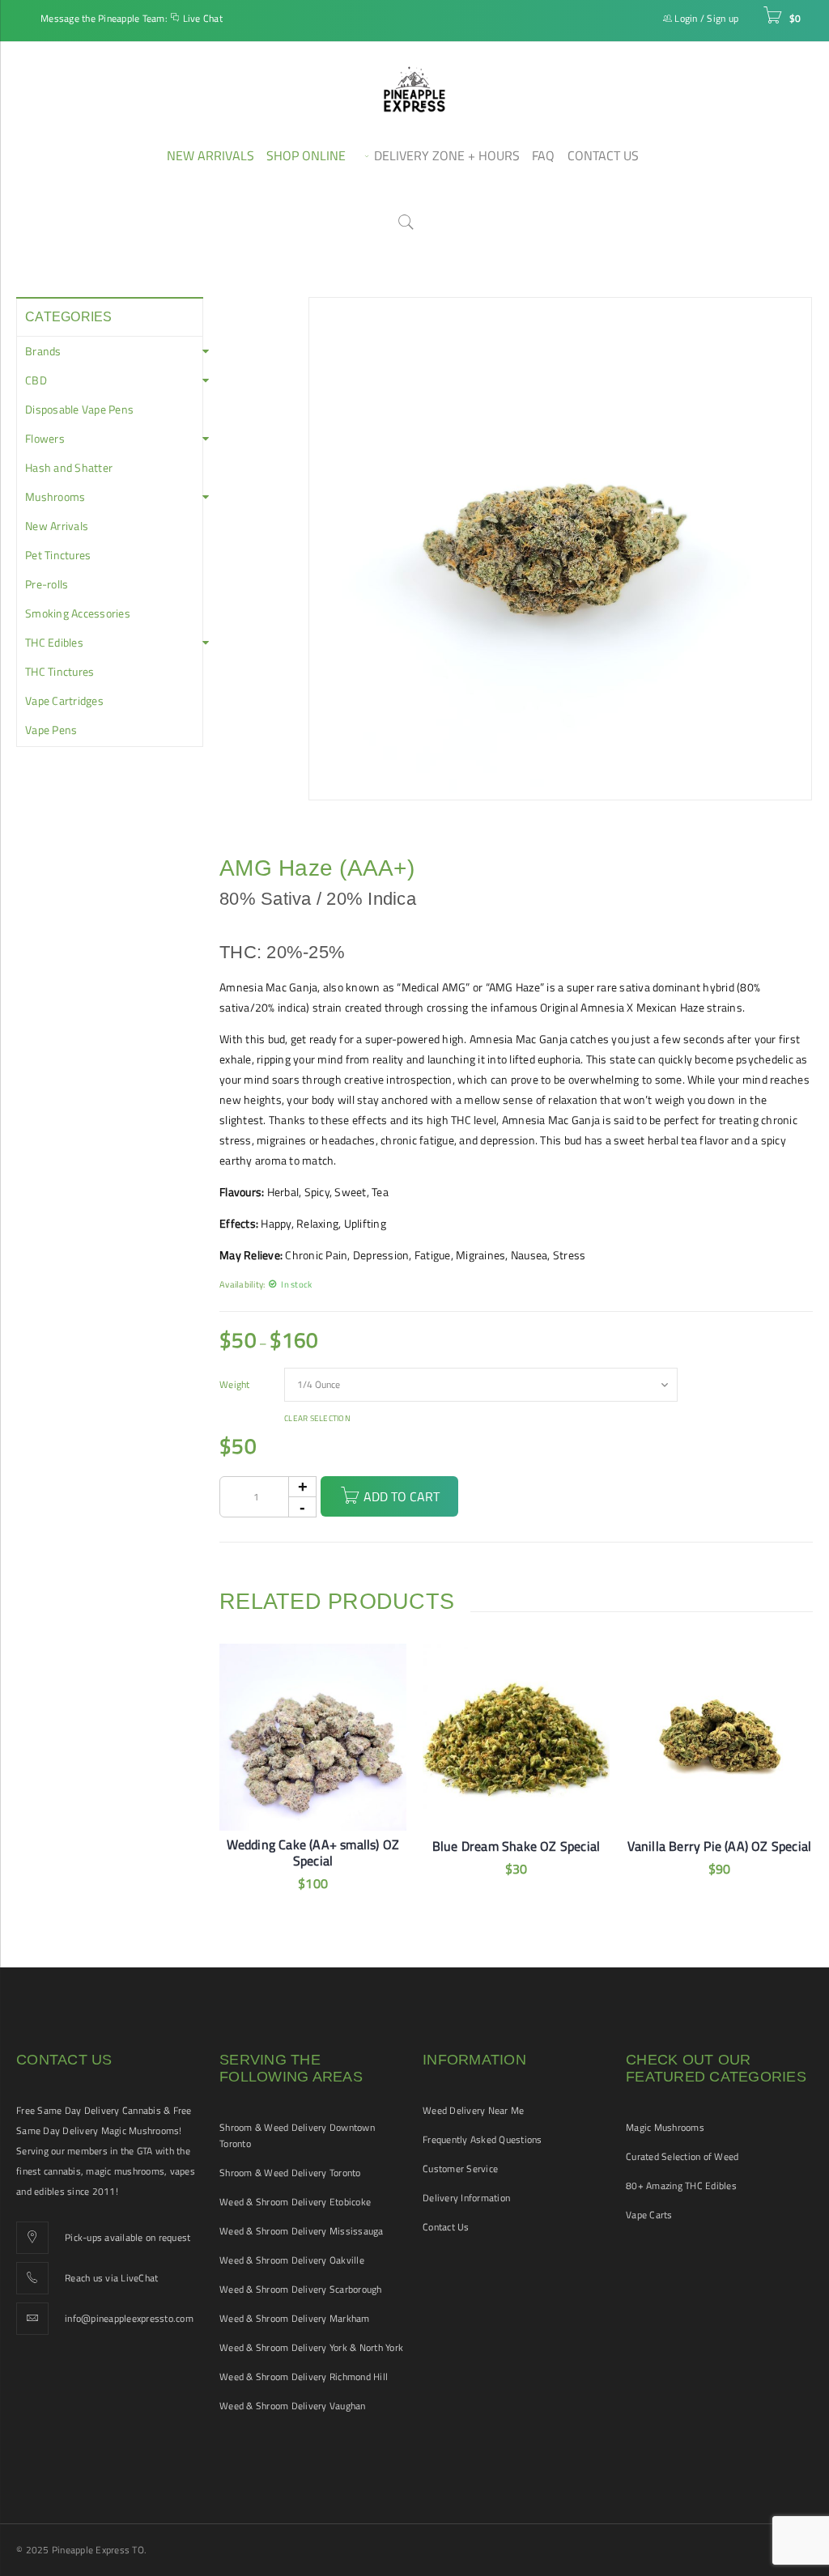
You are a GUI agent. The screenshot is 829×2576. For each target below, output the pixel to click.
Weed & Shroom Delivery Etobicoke (295, 2202)
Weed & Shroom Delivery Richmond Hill (304, 2377)
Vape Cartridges (64, 701)
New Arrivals (57, 526)
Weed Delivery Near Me (473, 2110)
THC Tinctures (60, 672)
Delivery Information (466, 2198)
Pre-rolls (47, 584)
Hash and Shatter (69, 468)
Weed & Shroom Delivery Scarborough (301, 2289)
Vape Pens (51, 730)
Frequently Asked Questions (483, 2139)
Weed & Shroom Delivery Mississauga (302, 2231)
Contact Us (446, 2227)
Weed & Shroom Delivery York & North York (311, 2347)
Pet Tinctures (58, 555)
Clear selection (317, 1419)
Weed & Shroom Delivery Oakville (292, 2260)
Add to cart (402, 1496)
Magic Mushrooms (665, 2127)
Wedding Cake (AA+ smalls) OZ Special (313, 1852)
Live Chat (203, 18)
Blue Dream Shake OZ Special (516, 1846)
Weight (235, 1385)
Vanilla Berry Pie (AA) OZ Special (720, 1846)
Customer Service (460, 2169)
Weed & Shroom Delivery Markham (295, 2318)
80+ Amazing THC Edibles (681, 2186)
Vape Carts (649, 2215)
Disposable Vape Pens (79, 410)
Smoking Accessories (78, 613)
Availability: (242, 1284)
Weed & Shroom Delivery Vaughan (293, 2406)
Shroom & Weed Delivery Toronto (290, 2173)
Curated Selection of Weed (682, 2156)
